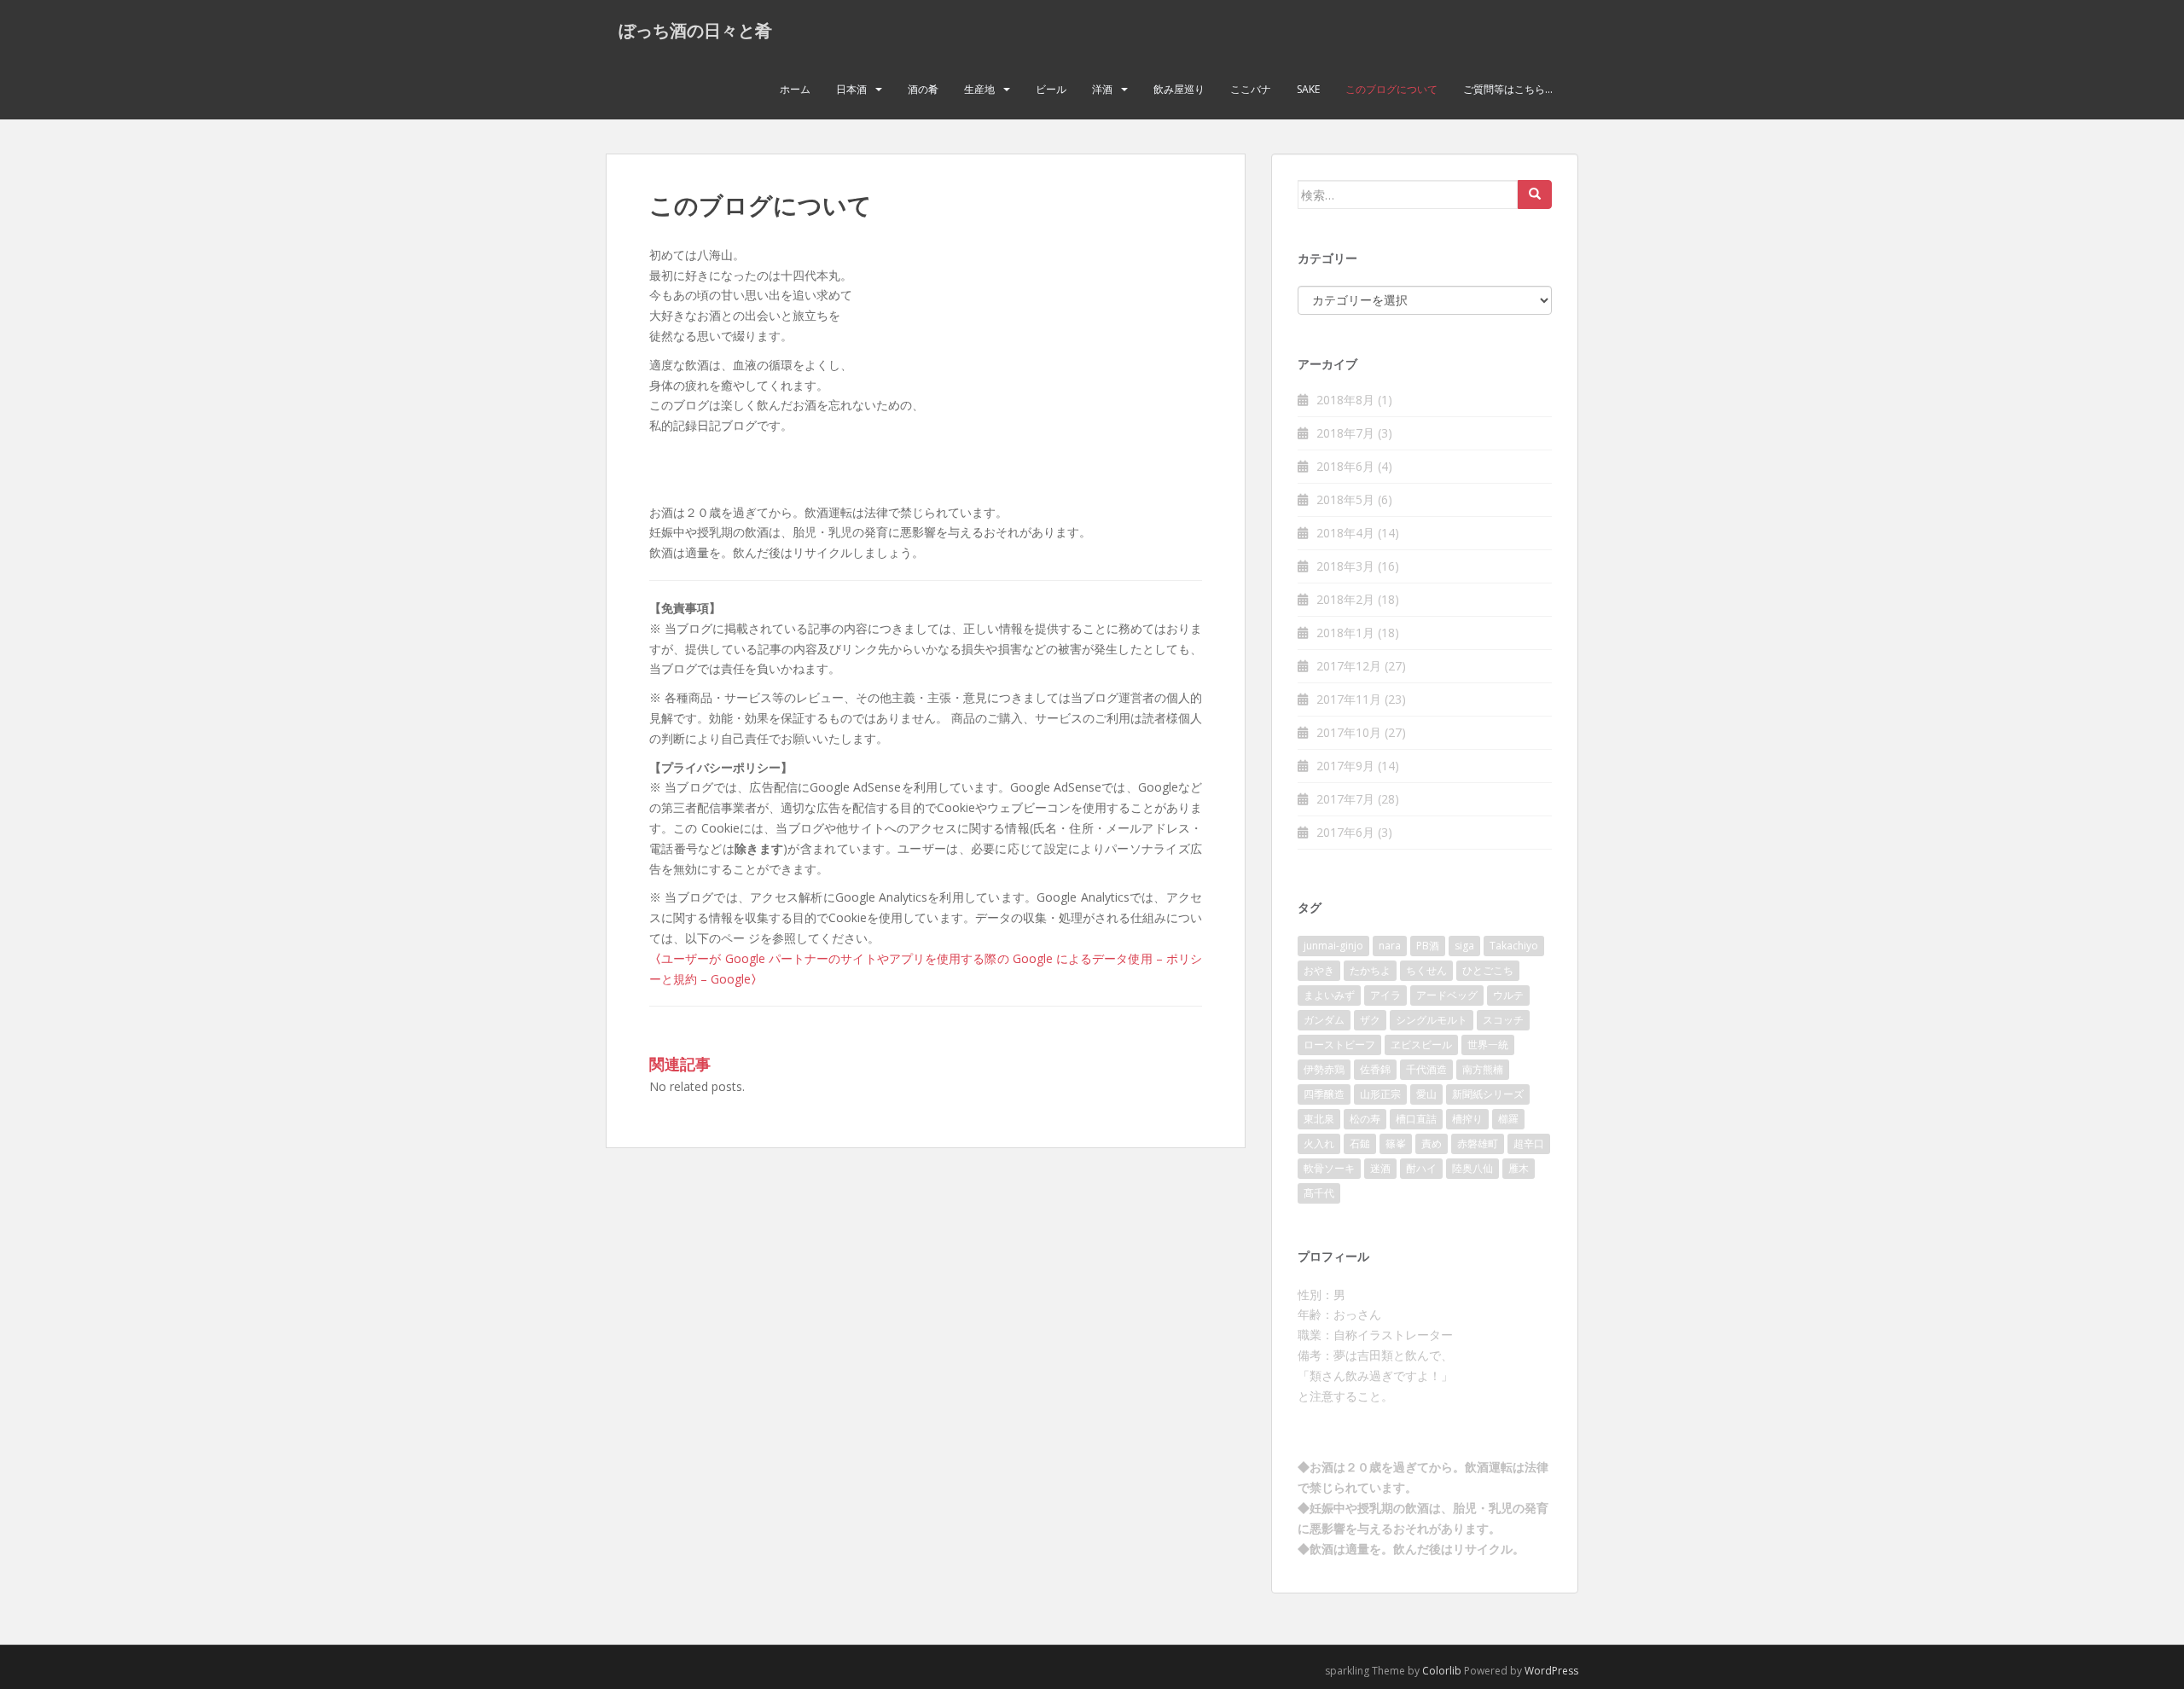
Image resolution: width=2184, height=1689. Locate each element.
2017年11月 (1349, 699)
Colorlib (1442, 1671)
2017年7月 (1345, 799)
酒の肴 (923, 89)
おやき (1319, 970)
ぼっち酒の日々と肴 (695, 30)
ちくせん (1426, 970)
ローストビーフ (1339, 1045)
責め (1432, 1143)
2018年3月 (1345, 566)
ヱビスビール (1421, 1045)
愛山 (1426, 1094)
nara (1390, 946)
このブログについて (1391, 89)
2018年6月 (1345, 466)
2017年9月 (1345, 766)
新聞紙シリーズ (1488, 1094)
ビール (1051, 89)
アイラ (1385, 995)
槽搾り (1467, 1119)
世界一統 (1488, 1045)
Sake (1308, 89)
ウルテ (1508, 995)
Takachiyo (1514, 946)
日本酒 (851, 89)
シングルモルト (1432, 1020)
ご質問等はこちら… (1508, 89)
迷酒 (1380, 1168)
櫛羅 (1508, 1119)
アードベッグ (1447, 995)
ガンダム (1324, 1020)
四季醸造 (1324, 1094)
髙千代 (1319, 1193)
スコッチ (1503, 1020)
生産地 (979, 89)
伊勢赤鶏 (1324, 1069)
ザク (1370, 1020)
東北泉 (1319, 1119)
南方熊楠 (1483, 1069)
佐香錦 (1375, 1069)
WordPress (1551, 1671)
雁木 (1519, 1168)
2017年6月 (1345, 832)
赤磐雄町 (1478, 1143)
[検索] (1535, 194)
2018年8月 (1345, 400)
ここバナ (1251, 89)
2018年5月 (1345, 499)
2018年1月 (1345, 633)
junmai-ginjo (1333, 946)
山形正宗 (1380, 1094)
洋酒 (1102, 89)
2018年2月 (1345, 599)
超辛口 (1529, 1143)
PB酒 (1428, 946)
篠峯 (1396, 1143)
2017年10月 (1349, 732)
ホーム (795, 89)
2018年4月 (1345, 533)
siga (1464, 946)
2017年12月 (1349, 666)
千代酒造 (1426, 1069)
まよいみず (1329, 995)
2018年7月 (1345, 433)
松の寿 (1365, 1119)
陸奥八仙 (1472, 1168)
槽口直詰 (1416, 1119)
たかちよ (1370, 970)
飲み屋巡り (1179, 89)
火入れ (1319, 1143)
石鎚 (1360, 1143)
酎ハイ (1421, 1168)
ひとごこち (1488, 970)
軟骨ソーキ (1329, 1168)
